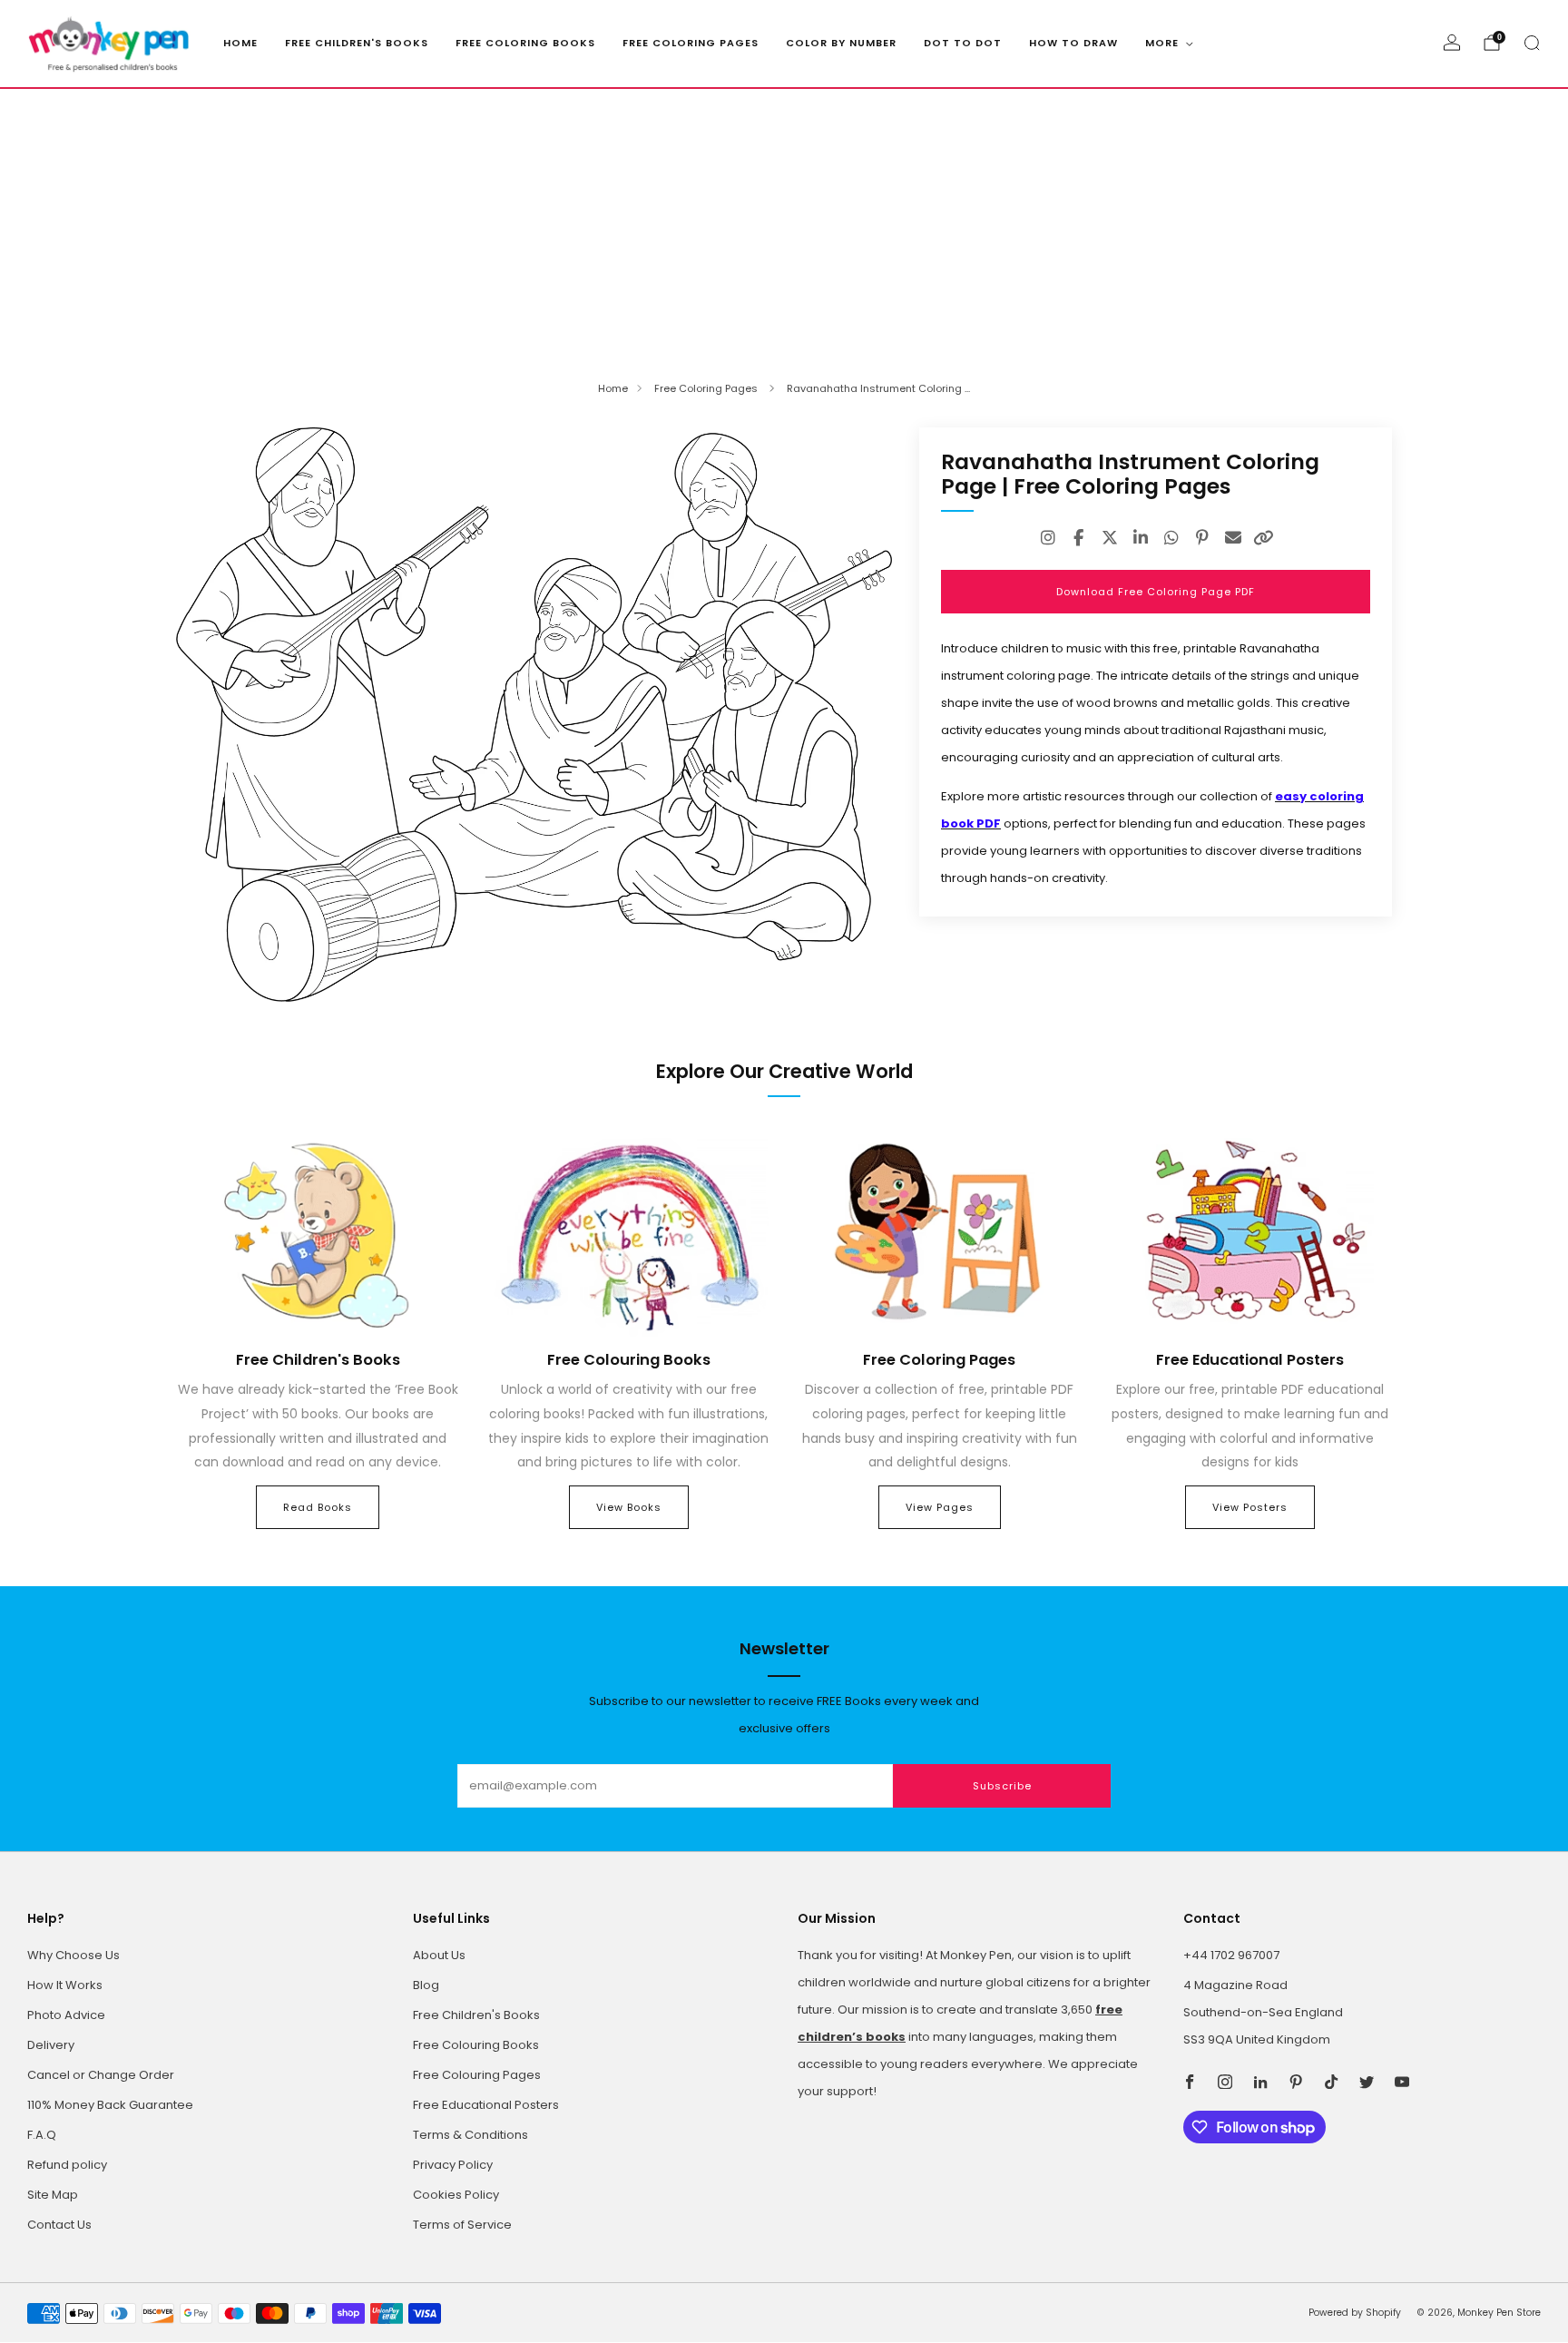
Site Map (53, 2195)
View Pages (940, 1507)
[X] (1110, 538)
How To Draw (1073, 43)
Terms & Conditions (470, 2135)
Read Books (318, 1507)
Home (240, 43)
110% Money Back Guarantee (110, 2105)
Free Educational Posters (486, 2105)
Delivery (51, 2045)
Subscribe (1002, 1786)
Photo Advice (66, 2015)
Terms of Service (462, 2225)
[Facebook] (1079, 538)
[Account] (1452, 43)
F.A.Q (42, 2135)
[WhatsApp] (1171, 538)
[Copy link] (1264, 538)
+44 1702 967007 (1231, 1955)
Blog (426, 1985)
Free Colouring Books (476, 2045)
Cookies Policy (456, 2195)
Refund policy (67, 2165)
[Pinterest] (1202, 538)
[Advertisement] (784, 225)
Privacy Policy (453, 2165)
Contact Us (59, 2225)
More (1162, 43)
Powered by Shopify (1355, 2313)
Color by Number (841, 43)
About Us (439, 1955)
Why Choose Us (73, 1955)
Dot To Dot (963, 43)
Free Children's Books (357, 43)
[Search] (1532, 43)
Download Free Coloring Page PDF (1156, 592)
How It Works (65, 1985)
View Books (629, 1507)
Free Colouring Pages (477, 2075)
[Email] (1233, 538)
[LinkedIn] (1141, 538)
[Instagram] (1048, 538)
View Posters (1250, 1507)
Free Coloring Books (525, 43)
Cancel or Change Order (101, 2075)
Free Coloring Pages (691, 43)
